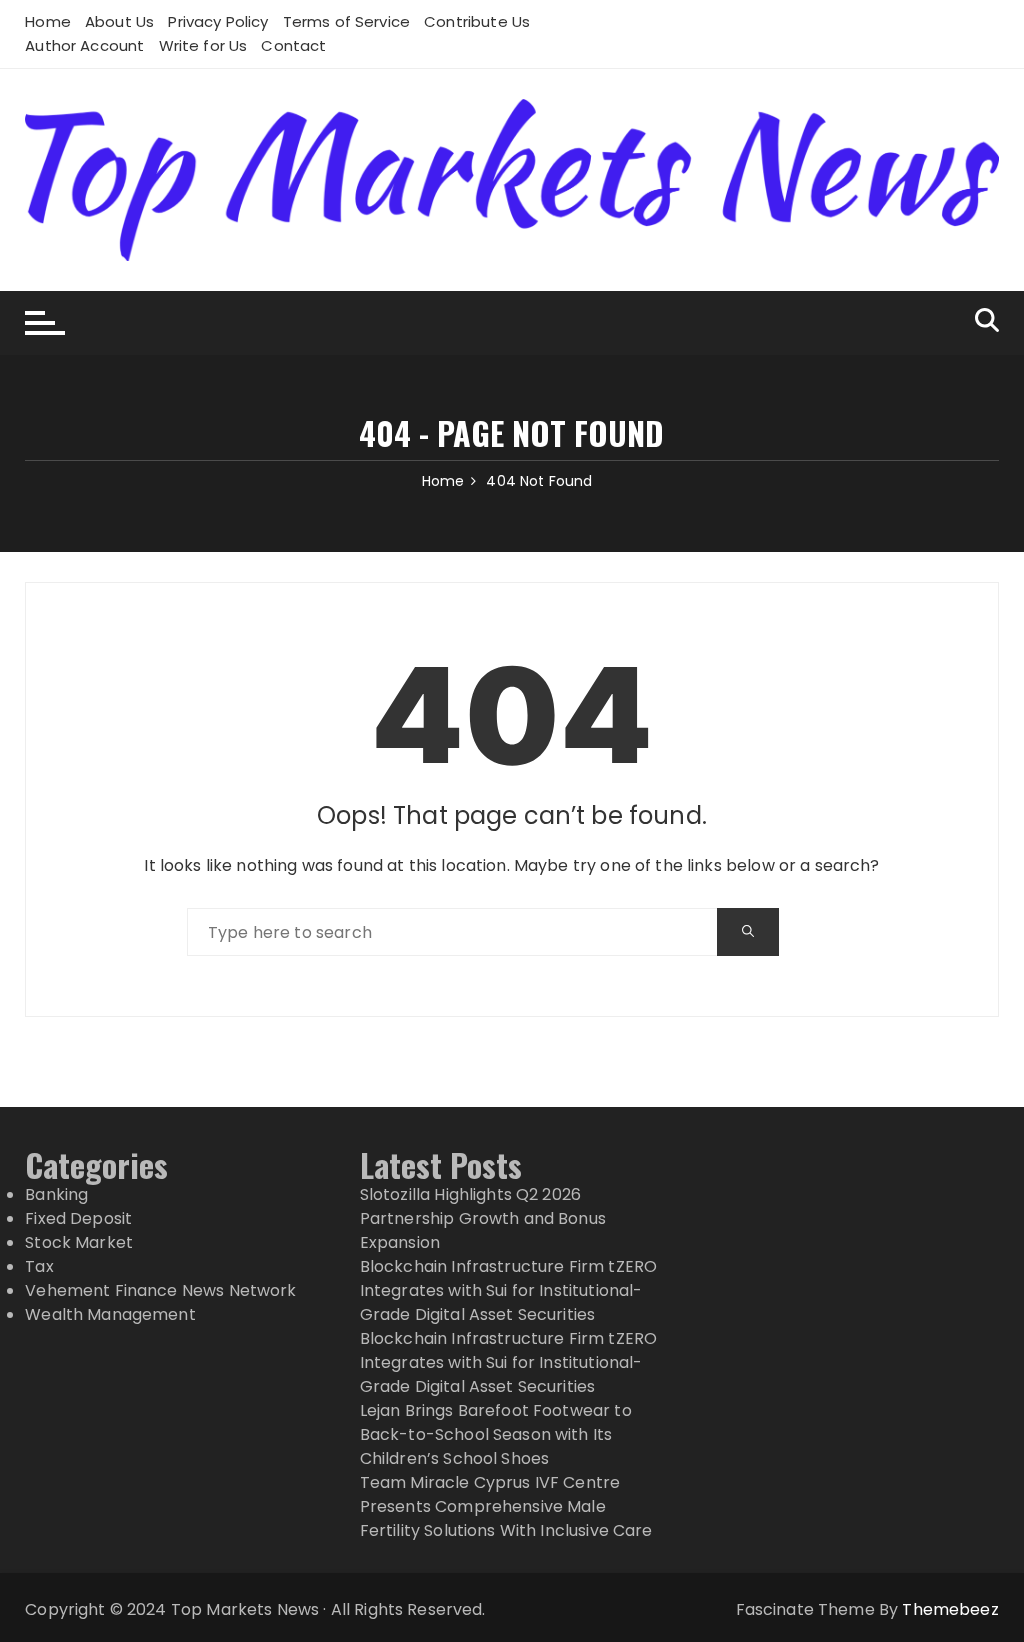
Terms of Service (346, 21)
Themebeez (950, 1609)
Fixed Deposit (78, 1218)
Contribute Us (477, 21)
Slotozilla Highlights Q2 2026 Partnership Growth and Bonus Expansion (483, 1218)
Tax (39, 1266)
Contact (293, 45)
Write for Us (203, 45)
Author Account (84, 45)
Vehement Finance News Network (160, 1290)
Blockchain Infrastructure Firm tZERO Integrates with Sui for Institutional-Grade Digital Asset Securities (508, 1290)
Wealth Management (110, 1314)
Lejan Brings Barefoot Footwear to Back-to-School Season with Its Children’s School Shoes (496, 1434)
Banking (56, 1194)
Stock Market (79, 1242)
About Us (119, 21)
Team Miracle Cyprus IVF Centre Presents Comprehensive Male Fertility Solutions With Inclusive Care (506, 1506)
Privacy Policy (218, 21)
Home (48, 21)
